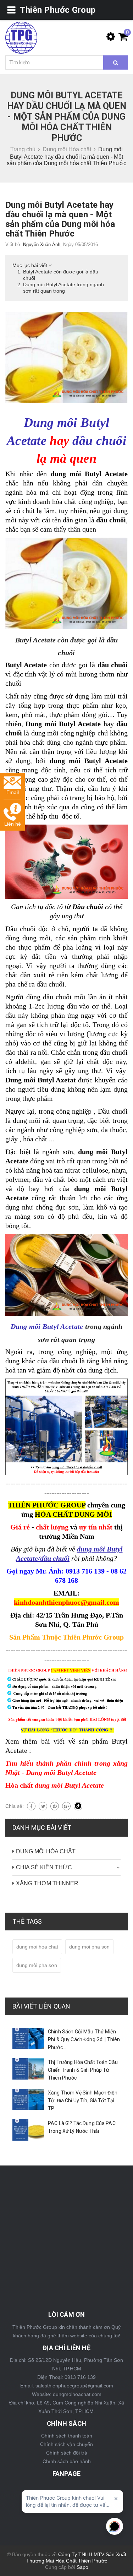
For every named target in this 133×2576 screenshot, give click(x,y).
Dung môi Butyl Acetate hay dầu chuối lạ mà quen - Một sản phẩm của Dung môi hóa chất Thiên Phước (60, 219)
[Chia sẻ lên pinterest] (55, 1806)
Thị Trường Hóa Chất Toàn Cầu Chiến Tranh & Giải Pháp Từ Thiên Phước (83, 2070)
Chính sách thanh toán (67, 2436)
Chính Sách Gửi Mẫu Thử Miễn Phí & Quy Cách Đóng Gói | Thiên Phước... (84, 2039)
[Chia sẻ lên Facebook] (31, 1806)
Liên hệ (13, 824)
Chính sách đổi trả (67, 2453)
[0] (121, 38)
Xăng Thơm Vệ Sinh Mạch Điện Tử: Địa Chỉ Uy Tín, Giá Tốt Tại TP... (83, 2101)
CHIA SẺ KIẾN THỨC (44, 1867)
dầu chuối (99, 441)
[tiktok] (78, 1806)
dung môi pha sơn (37, 1965)
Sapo (82, 2567)
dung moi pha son (89, 1947)
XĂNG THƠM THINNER (47, 1883)
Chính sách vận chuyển (66, 2444)
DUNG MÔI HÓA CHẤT (46, 1851)
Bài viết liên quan (41, 2006)
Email (13, 792)
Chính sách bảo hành (67, 2461)
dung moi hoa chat (37, 1947)
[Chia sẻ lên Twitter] (43, 1806)
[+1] (66, 1806)
